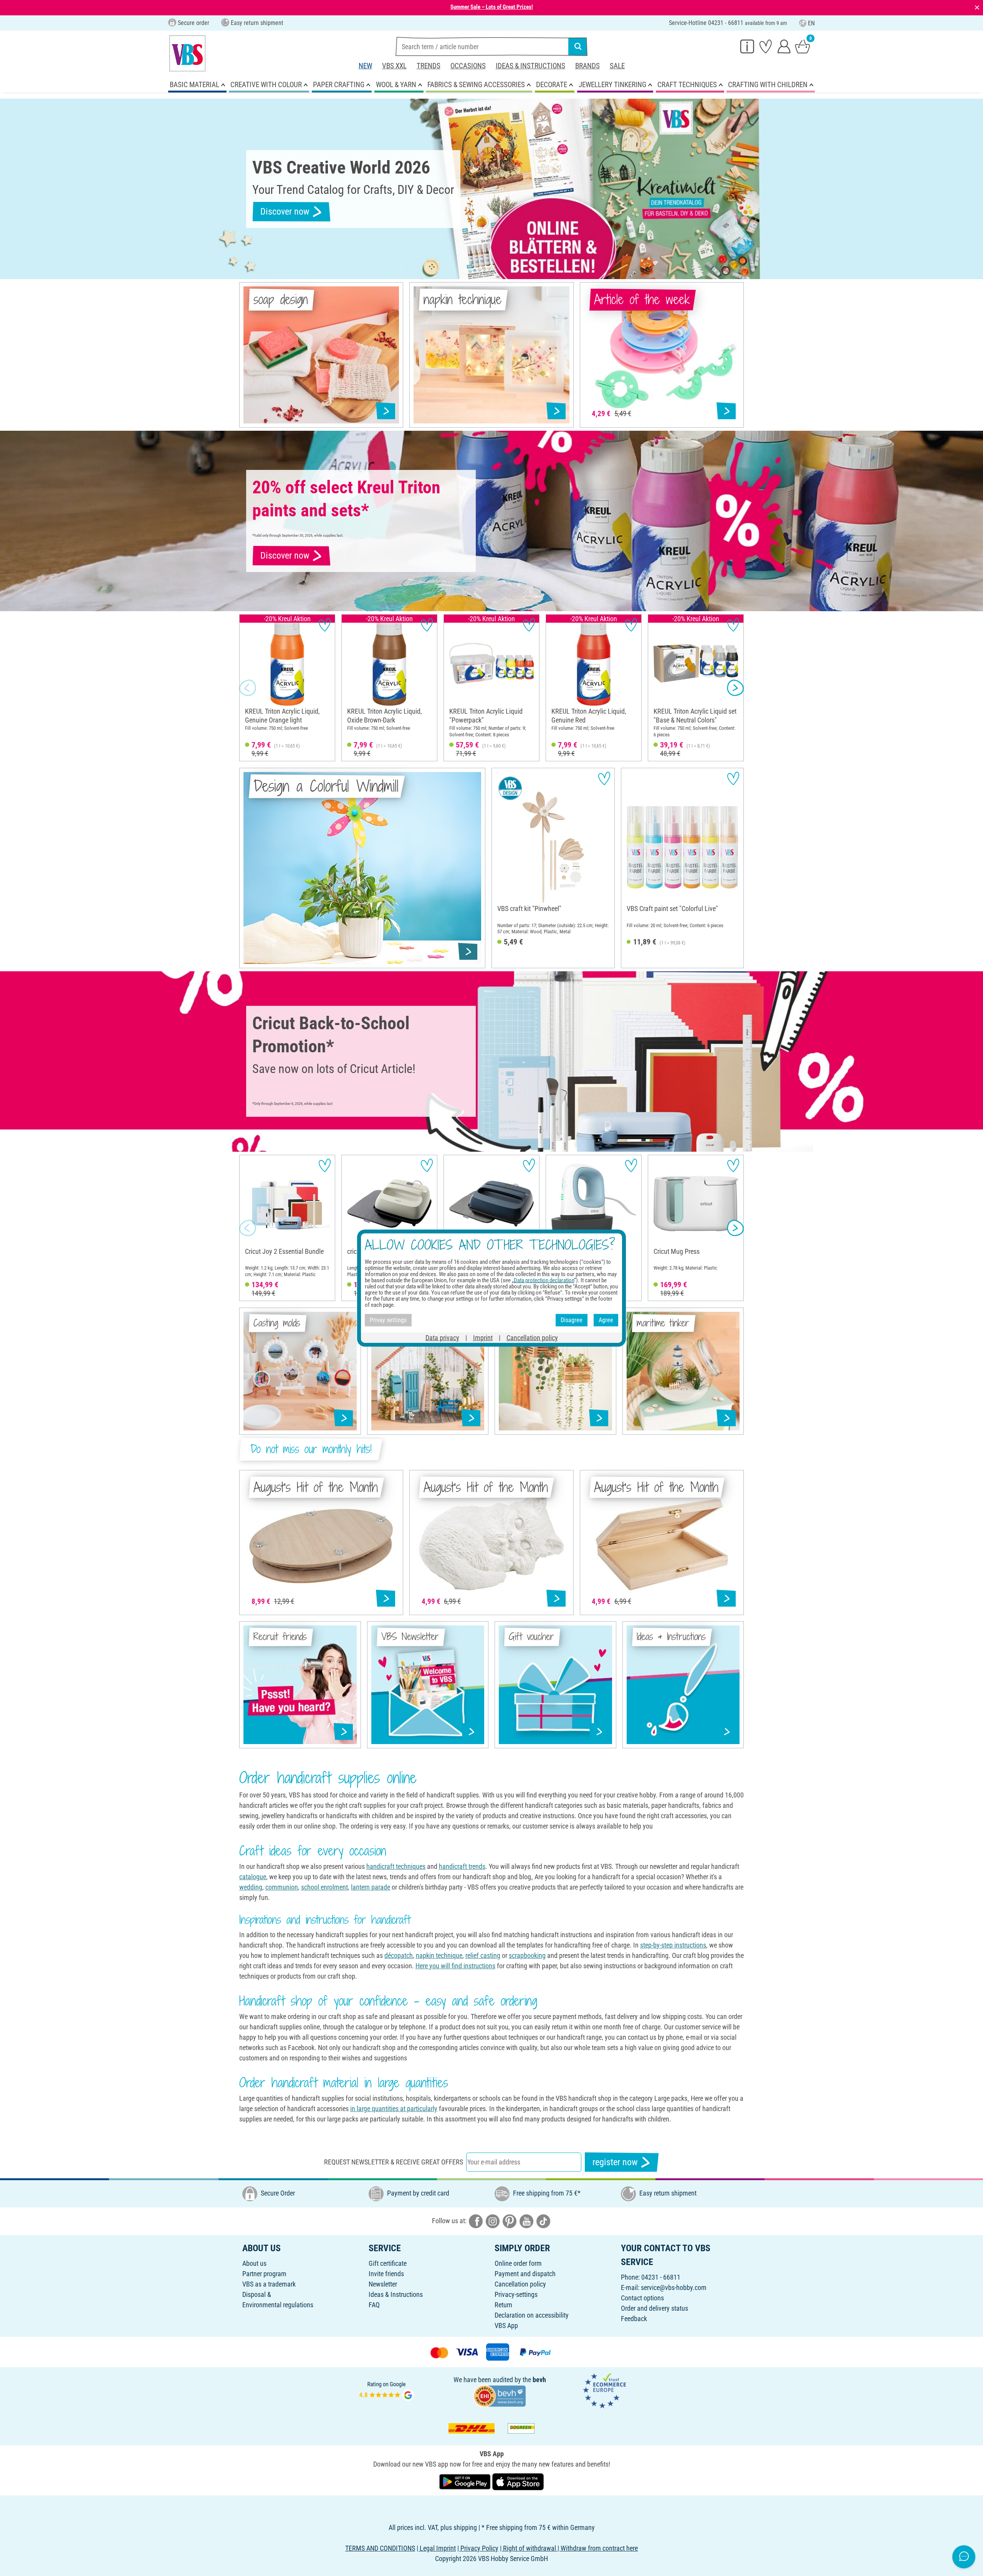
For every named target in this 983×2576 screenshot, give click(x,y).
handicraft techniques (396, 1866)
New (365, 66)
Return (503, 2305)
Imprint (483, 1337)
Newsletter (383, 2284)
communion (282, 1887)
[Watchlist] (766, 46)
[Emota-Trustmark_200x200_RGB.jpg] (604, 2390)
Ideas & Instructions (530, 66)
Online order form (518, 2263)
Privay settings (388, 1320)
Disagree (572, 1320)
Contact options (642, 2298)
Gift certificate (388, 2263)
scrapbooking (527, 1955)
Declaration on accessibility (532, 2315)
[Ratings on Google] (387, 2390)
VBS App (506, 2326)
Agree (606, 1320)
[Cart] (803, 46)
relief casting (483, 1955)
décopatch (399, 1955)
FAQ (374, 2305)
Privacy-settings (516, 2294)
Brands (587, 66)
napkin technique (439, 1955)
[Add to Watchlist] (325, 625)
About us (254, 2263)
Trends (429, 66)
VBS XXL (394, 66)
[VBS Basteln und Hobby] (187, 53)
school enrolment (324, 1887)
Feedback (634, 2319)
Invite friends (386, 2274)
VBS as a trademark (269, 2284)
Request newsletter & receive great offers (394, 2162)
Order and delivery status (655, 2308)
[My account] (784, 46)
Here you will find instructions (455, 1966)
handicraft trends (462, 1866)
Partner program (264, 2274)
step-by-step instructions (673, 1945)
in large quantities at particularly (394, 2109)
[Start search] (578, 46)
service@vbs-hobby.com (674, 2287)
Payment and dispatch (525, 2274)
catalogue (253, 1877)
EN (811, 23)
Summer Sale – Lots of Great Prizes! (492, 7)
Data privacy (442, 1337)
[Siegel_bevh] (500, 2395)
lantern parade (371, 1887)
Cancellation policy (520, 2284)
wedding (251, 1887)
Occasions (468, 66)
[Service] (747, 46)
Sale (617, 66)
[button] (248, 688)
